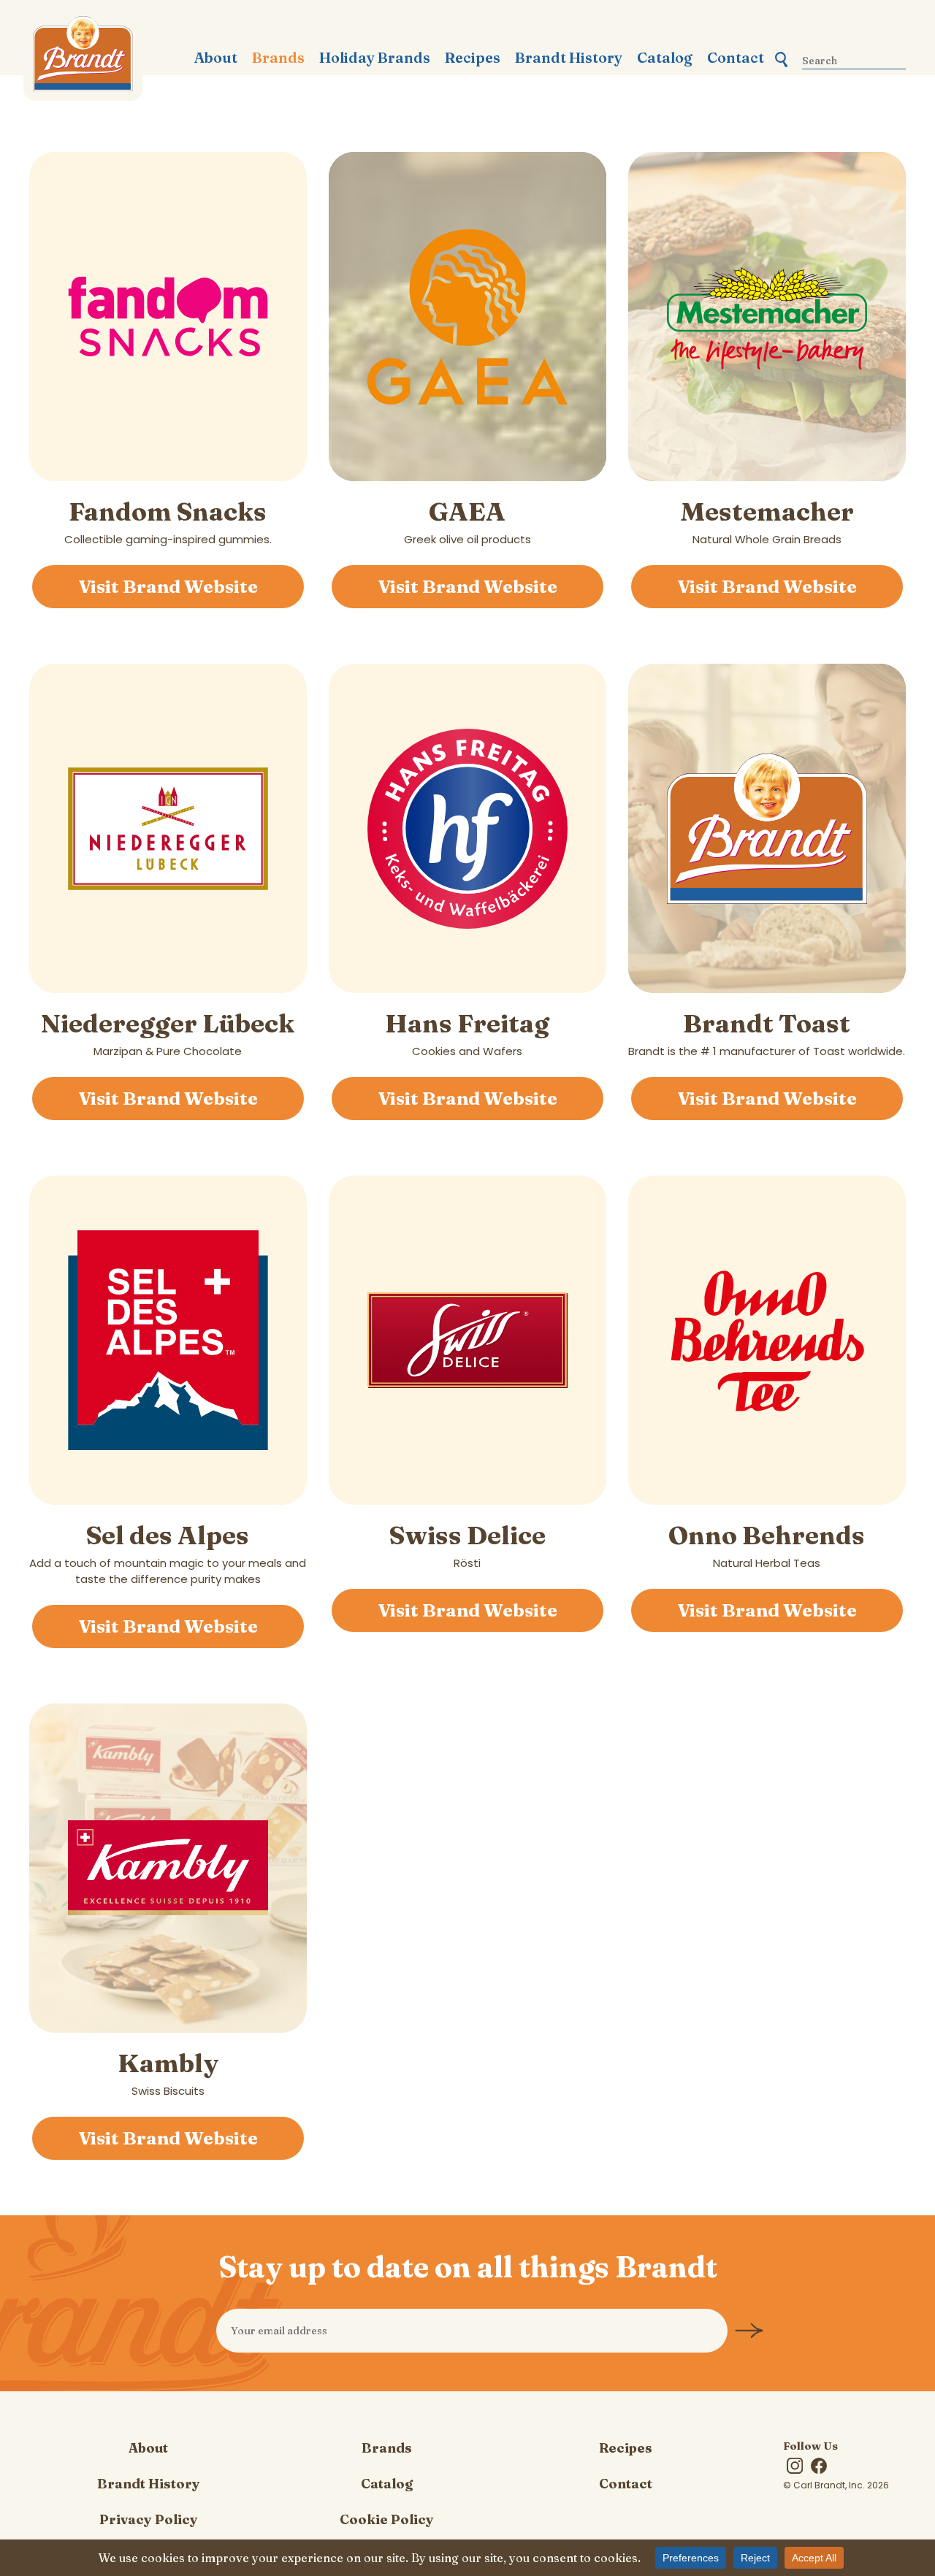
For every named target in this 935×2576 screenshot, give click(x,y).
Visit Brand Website (168, 586)
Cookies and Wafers (467, 1033)
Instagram (795, 2466)
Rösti (467, 1545)
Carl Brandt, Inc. (83, 58)
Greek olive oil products (467, 521)
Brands (278, 58)
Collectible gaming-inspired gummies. (168, 521)
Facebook (818, 2466)
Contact (736, 58)
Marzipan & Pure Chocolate (168, 1033)
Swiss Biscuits (168, 2073)
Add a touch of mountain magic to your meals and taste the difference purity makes (168, 1553)
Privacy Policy (149, 2519)
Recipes (473, 58)
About (216, 58)
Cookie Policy (387, 2519)
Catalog (665, 58)
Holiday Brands (375, 58)
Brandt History (569, 58)
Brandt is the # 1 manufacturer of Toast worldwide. (767, 1033)
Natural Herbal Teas (767, 1545)
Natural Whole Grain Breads (767, 521)
